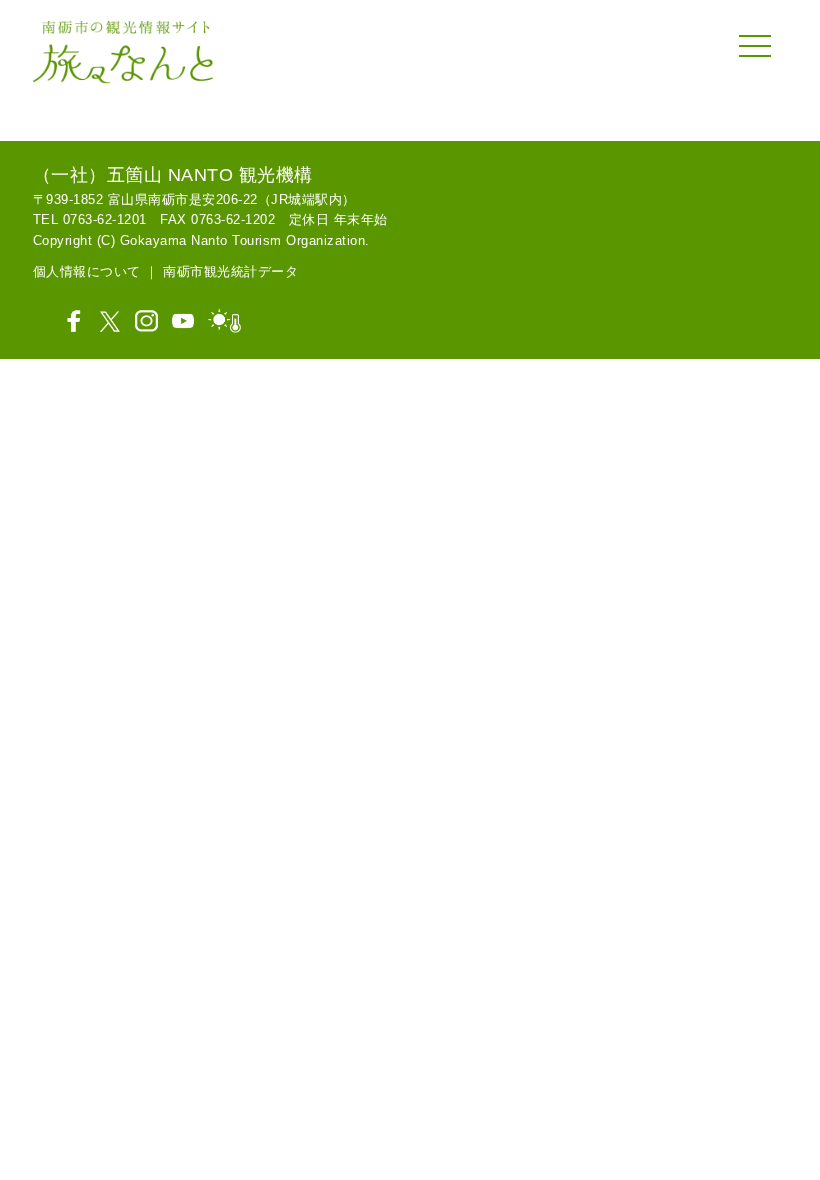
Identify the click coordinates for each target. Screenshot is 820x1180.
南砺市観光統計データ (230, 271)
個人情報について (87, 271)
